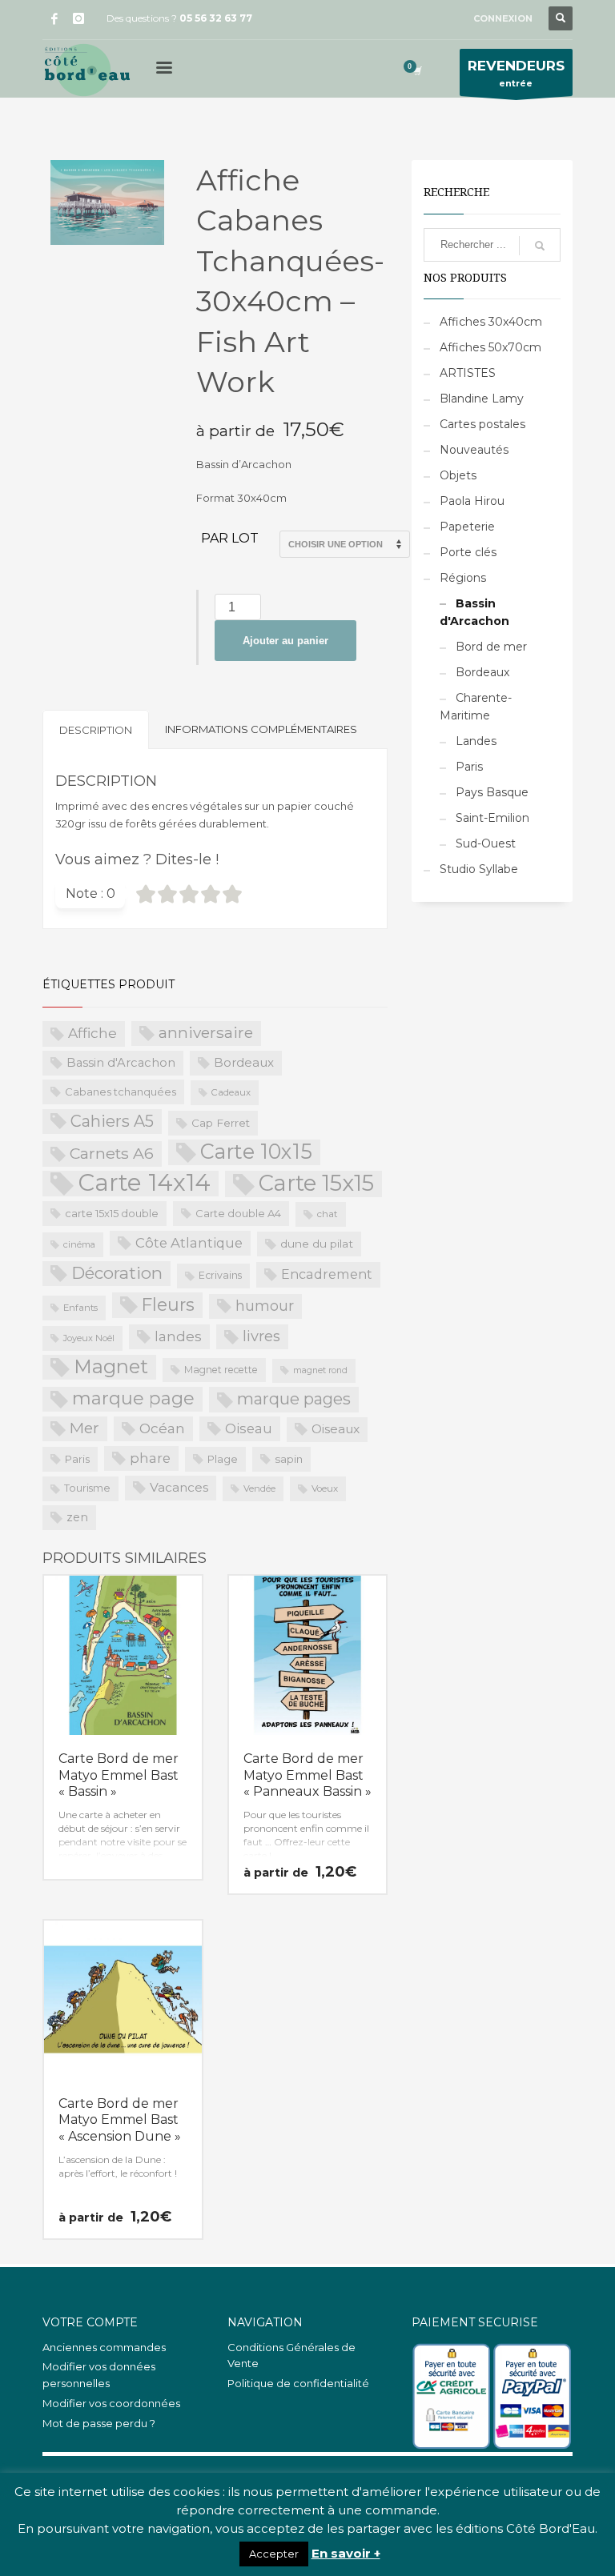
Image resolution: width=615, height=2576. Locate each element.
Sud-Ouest (486, 843)
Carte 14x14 (144, 1184)
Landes (476, 741)
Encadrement (327, 1274)
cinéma (79, 1244)
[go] (540, 246)
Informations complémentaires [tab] (261, 729)
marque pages (294, 1399)
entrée (516, 73)
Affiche (92, 1033)
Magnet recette (221, 1370)
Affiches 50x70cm (490, 347)
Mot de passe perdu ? (99, 2423)
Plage (223, 1459)
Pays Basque (492, 792)
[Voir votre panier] (416, 70)
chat (328, 1214)
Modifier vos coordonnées (111, 2403)
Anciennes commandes (104, 2347)
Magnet (111, 1366)
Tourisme (87, 1488)
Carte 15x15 (316, 1184)
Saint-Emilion (492, 818)
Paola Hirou (472, 501)
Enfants (80, 1308)
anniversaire (206, 1033)
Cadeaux (231, 1092)
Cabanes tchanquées (121, 1092)
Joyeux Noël (89, 1338)
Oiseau (249, 1428)
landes (178, 1336)
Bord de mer (491, 647)
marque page (133, 1398)
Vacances (179, 1487)
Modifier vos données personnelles (99, 2375)
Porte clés (468, 552)
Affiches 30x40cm (491, 322)
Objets (458, 475)
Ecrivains (220, 1275)
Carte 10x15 (256, 1152)
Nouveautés (474, 450)
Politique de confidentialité (298, 2383)
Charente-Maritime (476, 707)
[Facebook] (54, 18)
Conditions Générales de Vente (291, 2356)
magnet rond (320, 1370)
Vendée (259, 1488)
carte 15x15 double (112, 1213)
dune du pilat (317, 1244)
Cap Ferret (221, 1123)
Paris (77, 1459)
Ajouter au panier (285, 641)
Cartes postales (482, 424)
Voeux (325, 1488)
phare (150, 1458)
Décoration (117, 1273)
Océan (162, 1428)
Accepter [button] (274, 2554)
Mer (84, 1428)
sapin (289, 1459)
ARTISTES (468, 373)
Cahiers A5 (112, 1121)
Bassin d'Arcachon (121, 1063)
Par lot (230, 538)
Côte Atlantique (189, 1243)
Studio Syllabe (479, 869)
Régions (463, 578)
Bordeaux (244, 1062)
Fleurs (168, 1304)
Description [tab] (96, 730)
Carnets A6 (112, 1153)
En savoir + (346, 2553)
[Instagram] (78, 18)
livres (261, 1336)
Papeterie (467, 527)
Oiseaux (336, 1429)
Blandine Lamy (482, 399)
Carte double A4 (238, 1213)
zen (77, 1517)
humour (265, 1306)
